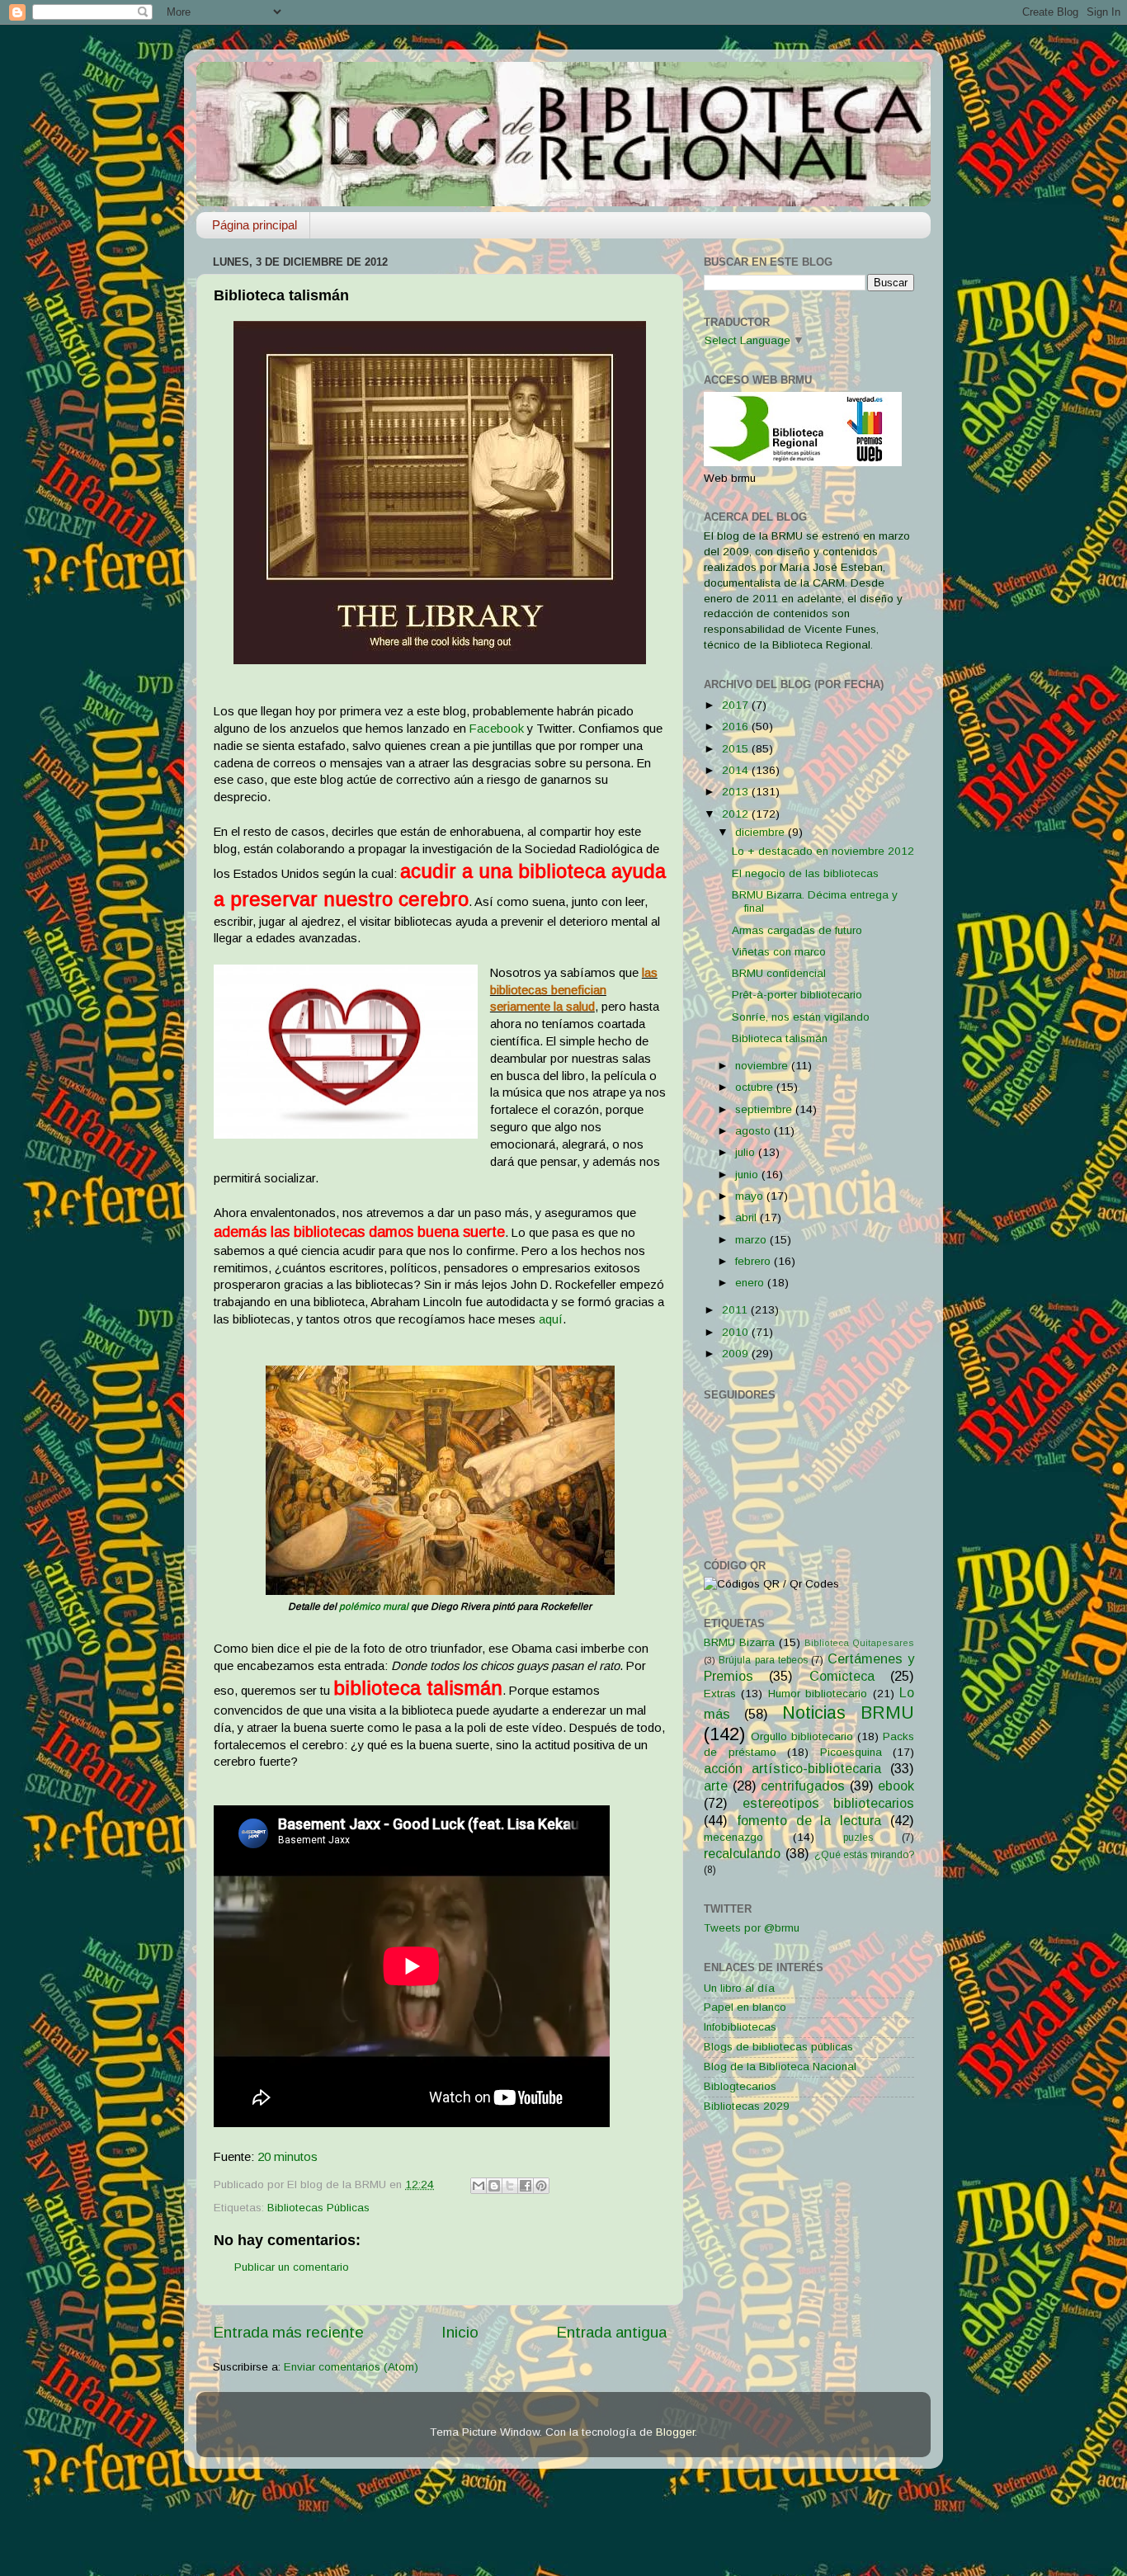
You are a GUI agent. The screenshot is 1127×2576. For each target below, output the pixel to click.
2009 (737, 1354)
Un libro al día (739, 1988)
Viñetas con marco (779, 952)
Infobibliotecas (740, 2027)
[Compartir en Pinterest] (541, 2186)
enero (751, 1283)
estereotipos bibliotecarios (829, 1803)
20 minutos (288, 2157)
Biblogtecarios (740, 2086)
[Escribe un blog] (494, 2186)
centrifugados (803, 1786)
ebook (896, 1786)
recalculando (742, 1853)
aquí (551, 1319)
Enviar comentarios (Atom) (351, 2367)
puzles (858, 1838)
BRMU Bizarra (739, 1642)
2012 (737, 814)
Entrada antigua (611, 2332)
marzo (752, 1240)
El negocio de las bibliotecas (805, 873)
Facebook (497, 729)
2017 (737, 705)
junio (748, 1175)
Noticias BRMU (848, 1713)
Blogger (675, 2432)
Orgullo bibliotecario (802, 1736)
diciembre (762, 832)
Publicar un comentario (292, 2267)
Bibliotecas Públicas (318, 2208)
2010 (737, 1332)
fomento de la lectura (809, 1820)
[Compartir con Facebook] (526, 2186)
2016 (737, 727)
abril (747, 1217)
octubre (756, 1087)
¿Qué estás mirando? (865, 1855)
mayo (751, 1196)
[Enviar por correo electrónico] (479, 2186)
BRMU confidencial (779, 973)
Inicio (460, 2332)
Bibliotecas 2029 (747, 2106)
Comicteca (842, 1676)
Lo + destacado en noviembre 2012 (823, 851)
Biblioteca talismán (780, 1038)
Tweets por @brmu (752, 1928)
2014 (737, 770)
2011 (736, 1310)
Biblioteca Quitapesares (859, 1643)
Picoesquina (851, 1752)
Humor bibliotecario (818, 1694)
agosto (754, 1131)
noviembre (763, 1066)
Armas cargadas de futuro (797, 930)
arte (716, 1786)
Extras (720, 1694)
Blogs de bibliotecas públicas (778, 2047)
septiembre (765, 1109)
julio (747, 1152)
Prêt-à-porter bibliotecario (797, 995)
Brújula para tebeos (763, 1660)
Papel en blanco (745, 2007)
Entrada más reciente (288, 2332)
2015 (737, 749)
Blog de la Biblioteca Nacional (780, 2066)
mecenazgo (733, 1837)
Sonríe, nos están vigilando (801, 1017)
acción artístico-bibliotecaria (792, 1768)
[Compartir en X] (510, 2186)
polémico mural (374, 1606)
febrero (754, 1261)
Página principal (255, 225)
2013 (737, 792)
